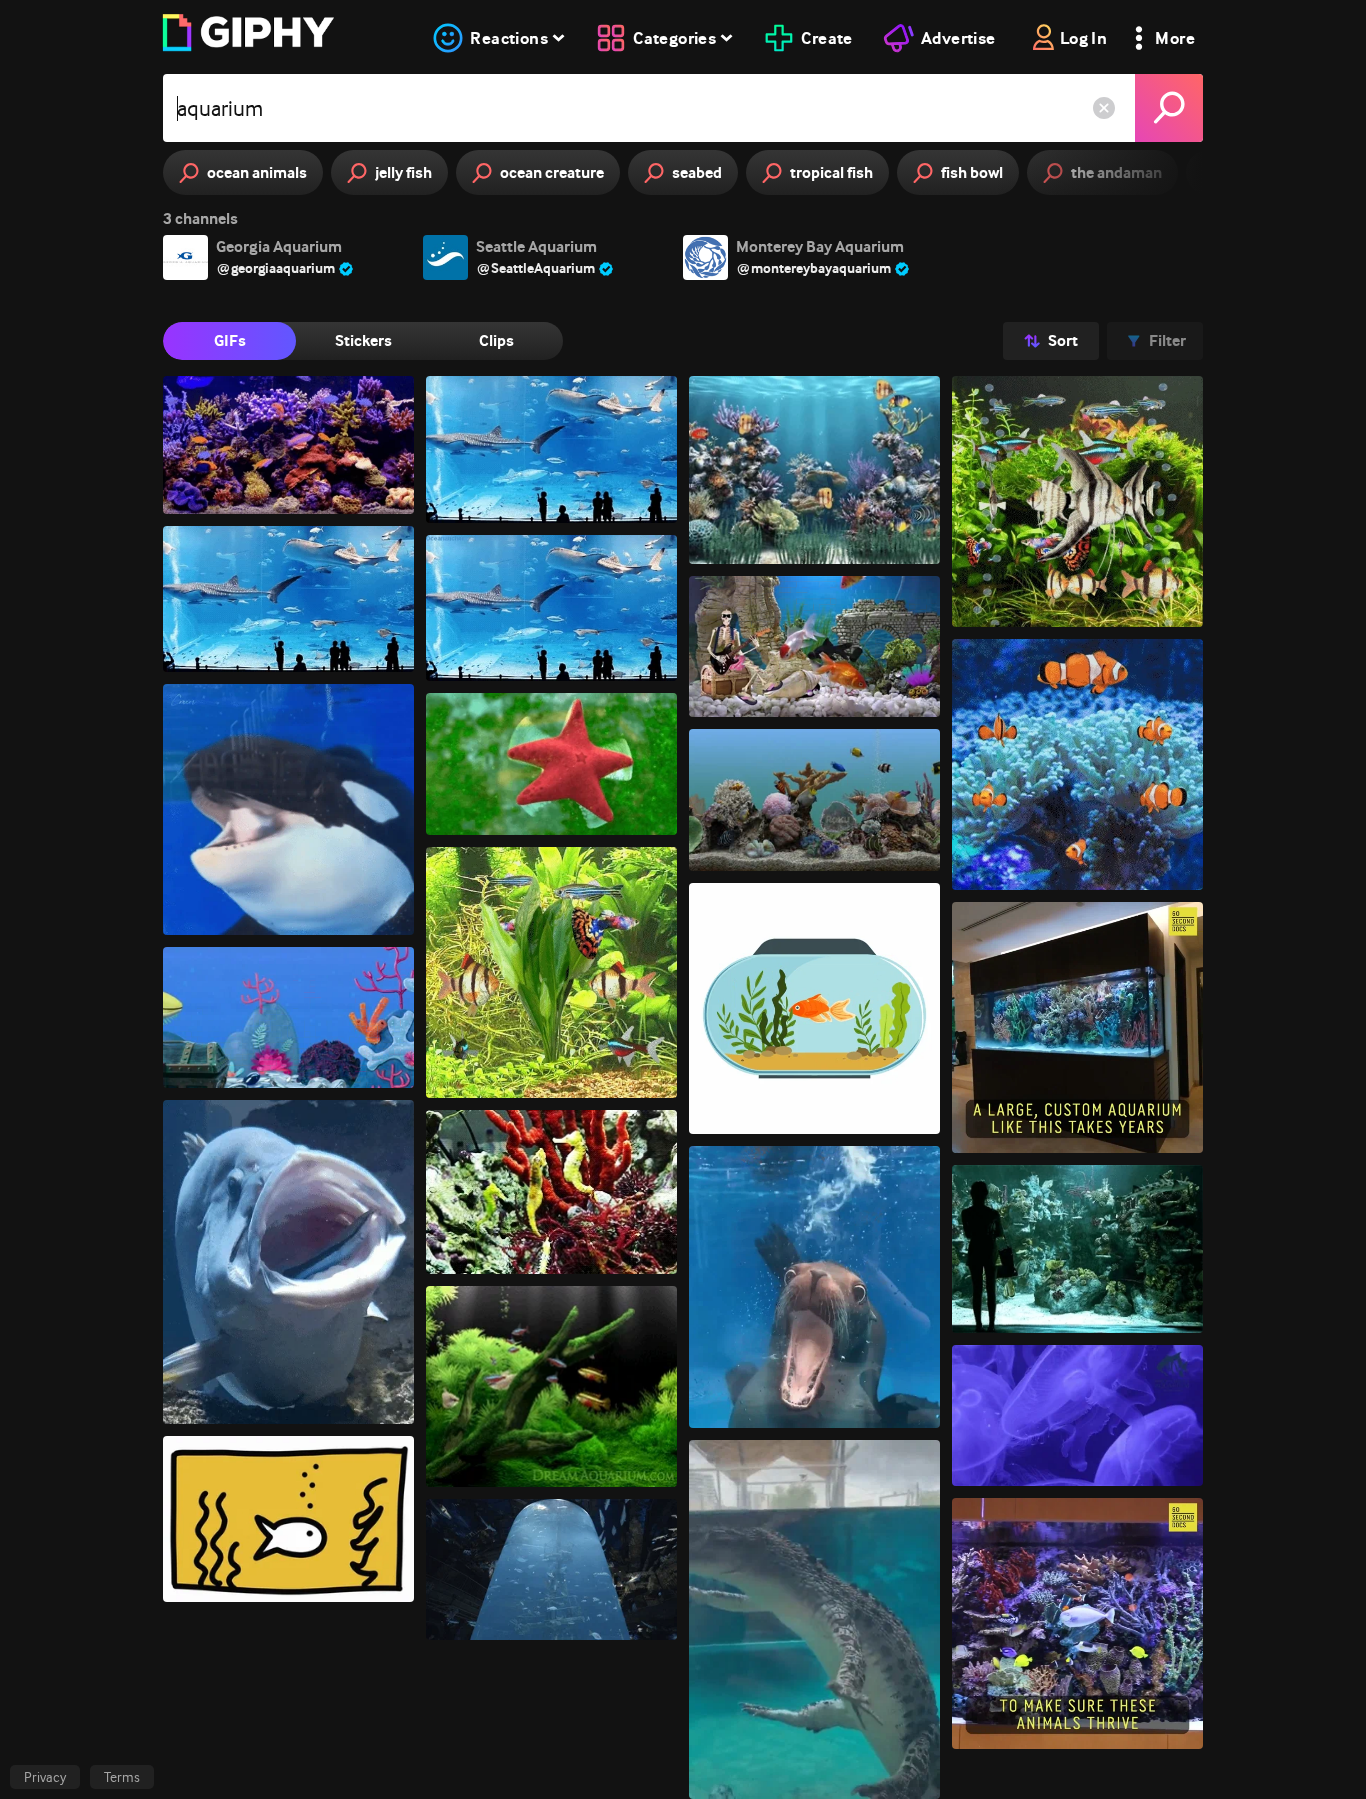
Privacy (45, 1777)
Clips (496, 340)
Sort (1063, 340)
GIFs (230, 340)
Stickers (363, 340)
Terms (122, 1777)
